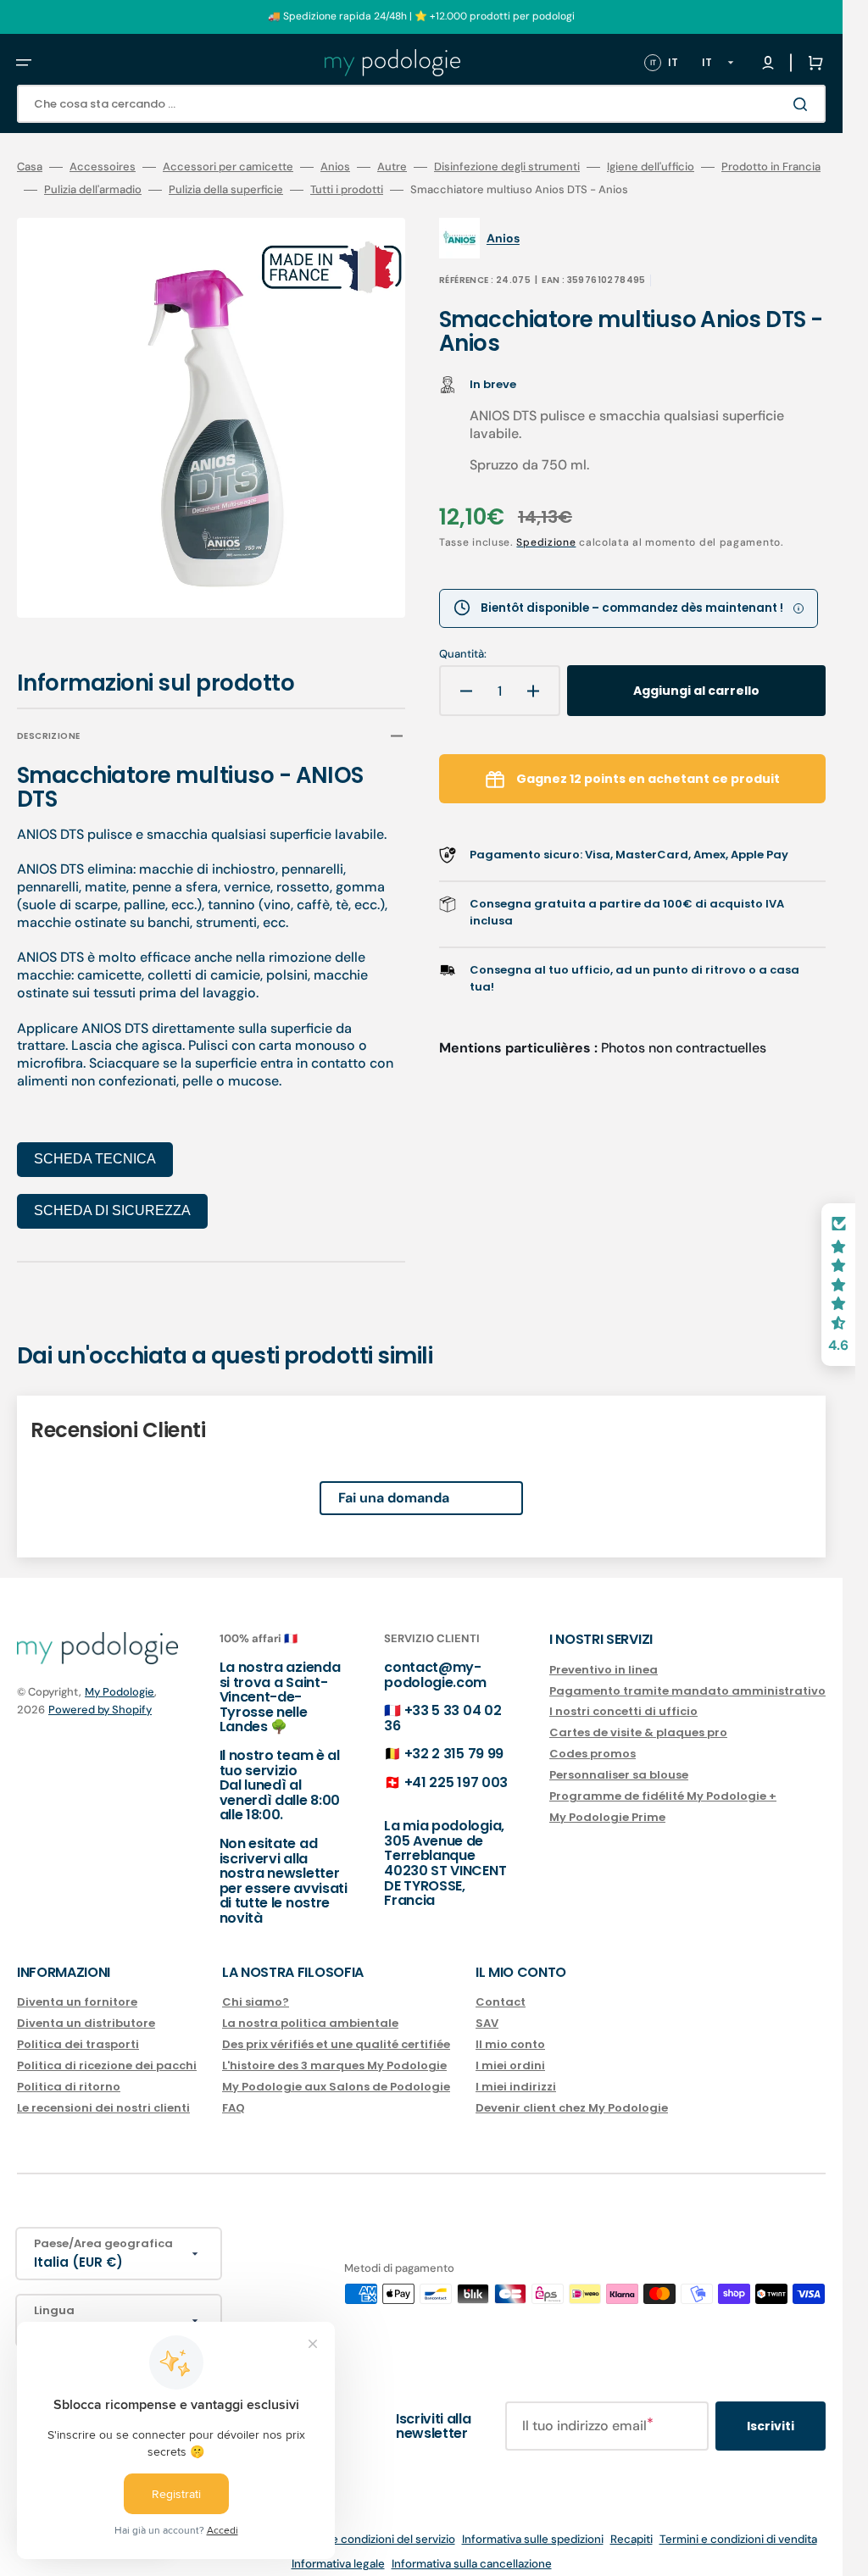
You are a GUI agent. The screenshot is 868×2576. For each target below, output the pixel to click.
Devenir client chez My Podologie (572, 2096)
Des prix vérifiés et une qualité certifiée (336, 2032)
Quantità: (463, 654)
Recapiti (632, 2527)
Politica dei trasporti (78, 2032)
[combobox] (421, 104)
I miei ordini (510, 2054)
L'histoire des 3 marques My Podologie (334, 2054)
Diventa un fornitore (77, 1991)
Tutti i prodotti (347, 190)
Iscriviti (771, 2414)
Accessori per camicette (228, 167)
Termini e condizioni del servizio (373, 2527)
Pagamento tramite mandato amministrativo (687, 1679)
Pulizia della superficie (226, 190)
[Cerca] (804, 104)
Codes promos (593, 1742)
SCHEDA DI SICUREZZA (112, 1199)
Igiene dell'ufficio (651, 167)
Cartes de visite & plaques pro (638, 1721)
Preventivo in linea (604, 1659)
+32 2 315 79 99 (454, 1742)
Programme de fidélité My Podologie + (663, 1784)
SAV (487, 2011)
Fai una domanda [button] (394, 1486)
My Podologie (120, 1680)
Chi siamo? (256, 1991)
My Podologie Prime (607, 1805)
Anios (335, 167)
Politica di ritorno (69, 2075)
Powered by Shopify (100, 1698)
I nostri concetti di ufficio (623, 1699)
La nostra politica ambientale (310, 2011)
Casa (30, 167)
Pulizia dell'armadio (93, 190)
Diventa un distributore (86, 2011)
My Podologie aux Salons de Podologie (336, 2075)
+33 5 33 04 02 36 (442, 1706)
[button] (24, 63)
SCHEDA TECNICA (95, 1147)
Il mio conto (510, 2032)
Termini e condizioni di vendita (738, 2527)
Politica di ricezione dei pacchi (107, 2054)
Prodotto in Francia (771, 167)
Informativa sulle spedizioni (533, 2527)
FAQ (234, 2096)
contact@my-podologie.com (435, 1663)
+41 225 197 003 (456, 1771)
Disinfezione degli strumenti (507, 167)
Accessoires (103, 167)
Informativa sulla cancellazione (472, 2552)
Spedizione (546, 542)
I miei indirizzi (516, 2075)
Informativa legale (338, 2552)
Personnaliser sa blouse (619, 1763)
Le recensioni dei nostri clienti (103, 2096)
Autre (392, 167)
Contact (501, 1991)
